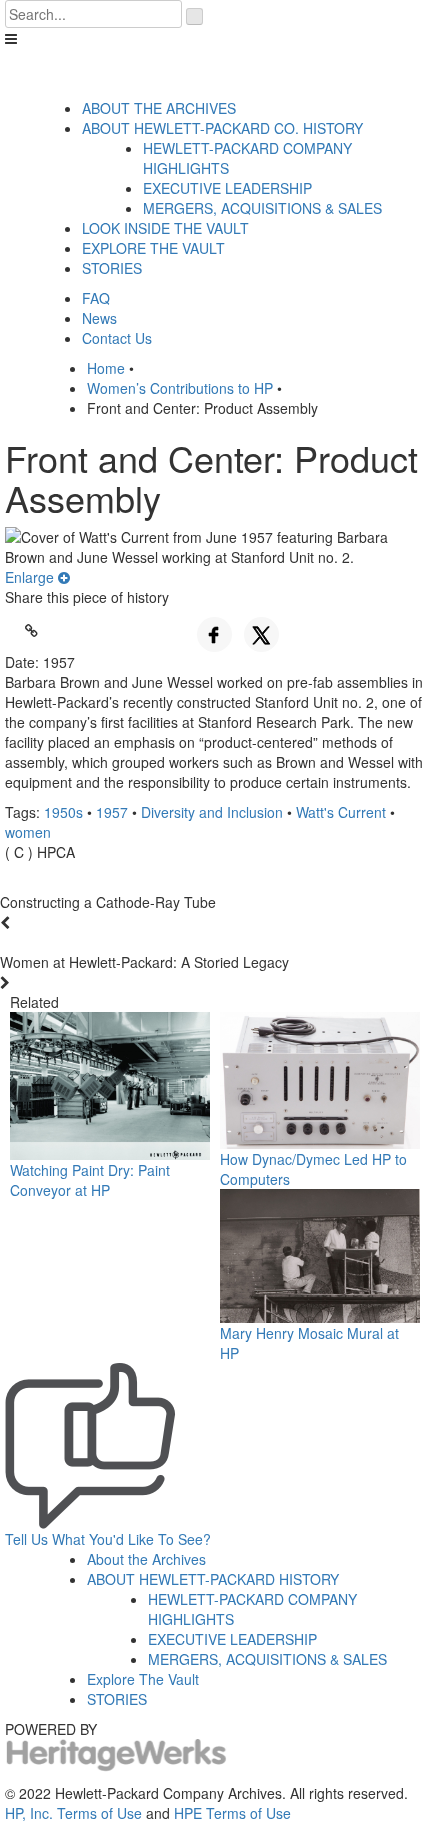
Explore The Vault (143, 1679)
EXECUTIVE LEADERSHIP (227, 188)
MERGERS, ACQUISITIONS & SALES (262, 208)
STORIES (112, 268)
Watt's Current (341, 812)
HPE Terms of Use (232, 1813)
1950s (63, 812)
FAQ (96, 298)
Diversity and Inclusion (212, 812)
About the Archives (146, 1559)
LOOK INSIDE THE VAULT (165, 228)
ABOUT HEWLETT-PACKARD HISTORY (213, 1579)
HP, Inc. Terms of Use (73, 1813)
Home (106, 368)
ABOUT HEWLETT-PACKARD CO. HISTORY (222, 128)
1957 (112, 812)
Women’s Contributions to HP (180, 388)
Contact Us (117, 338)
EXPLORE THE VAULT (153, 248)
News (99, 318)
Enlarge (31, 577)
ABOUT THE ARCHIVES (159, 108)
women (28, 832)
